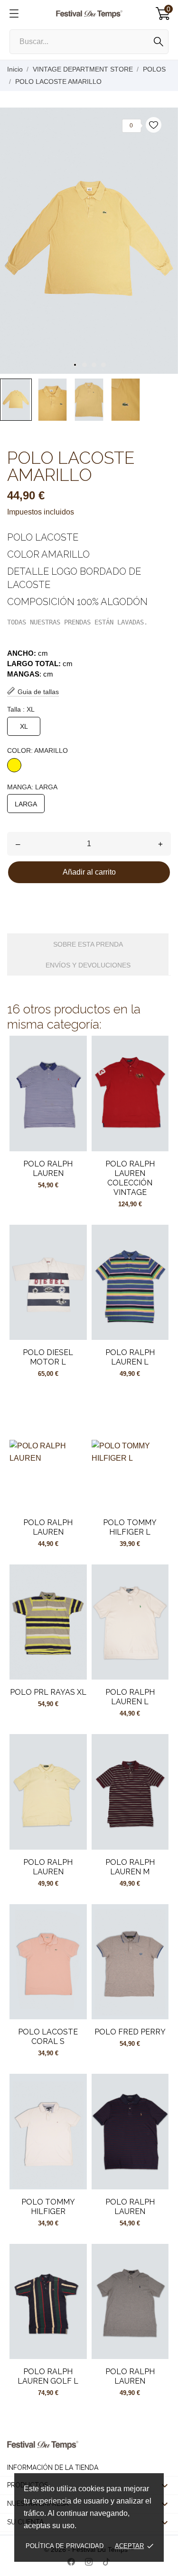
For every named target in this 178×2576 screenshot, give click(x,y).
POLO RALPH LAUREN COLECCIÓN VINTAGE (130, 1178)
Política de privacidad (65, 2546)
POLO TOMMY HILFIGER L (130, 1527)
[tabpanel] (89, 241)
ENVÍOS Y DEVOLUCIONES (88, 965)
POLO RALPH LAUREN (48, 1169)
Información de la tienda (53, 2468)
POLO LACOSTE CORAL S (48, 2037)
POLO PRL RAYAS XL (48, 1692)
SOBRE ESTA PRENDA (88, 944)
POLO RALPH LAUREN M (130, 1867)
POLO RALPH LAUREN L (130, 1357)
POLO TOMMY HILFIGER (48, 2207)
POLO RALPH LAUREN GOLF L (48, 2376)
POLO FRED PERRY (130, 2032)
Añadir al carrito (89, 872)
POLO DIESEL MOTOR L (48, 1357)
